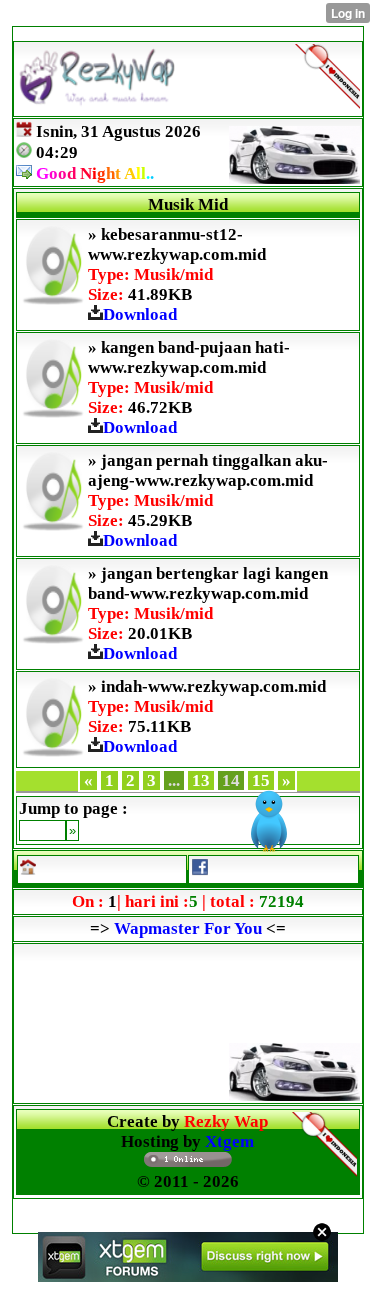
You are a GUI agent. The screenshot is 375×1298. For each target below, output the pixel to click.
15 (261, 780)
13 (201, 780)
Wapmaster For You (188, 928)
